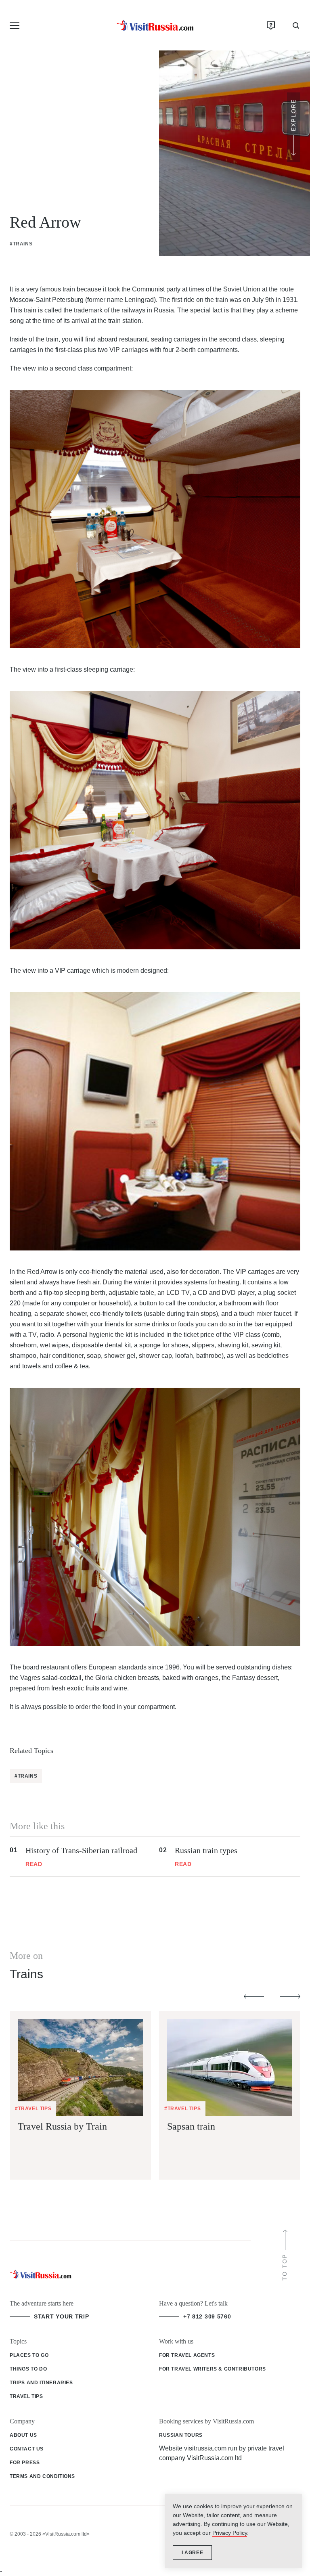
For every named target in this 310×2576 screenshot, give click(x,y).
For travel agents (187, 2355)
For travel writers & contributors (213, 2369)
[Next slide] (290, 1997)
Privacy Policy (230, 2533)
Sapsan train (191, 2126)
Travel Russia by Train (62, 2126)
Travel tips (26, 2396)
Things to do (28, 2369)
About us (23, 2435)
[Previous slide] (254, 1997)
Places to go (29, 2355)
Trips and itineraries (41, 2383)
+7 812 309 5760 (207, 2316)
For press (25, 2463)
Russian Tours (181, 2435)
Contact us (27, 2449)
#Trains (21, 244)
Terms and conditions (42, 2476)
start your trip (62, 2316)
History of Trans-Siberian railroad (81, 1850)
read (34, 1864)
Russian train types (206, 1850)
